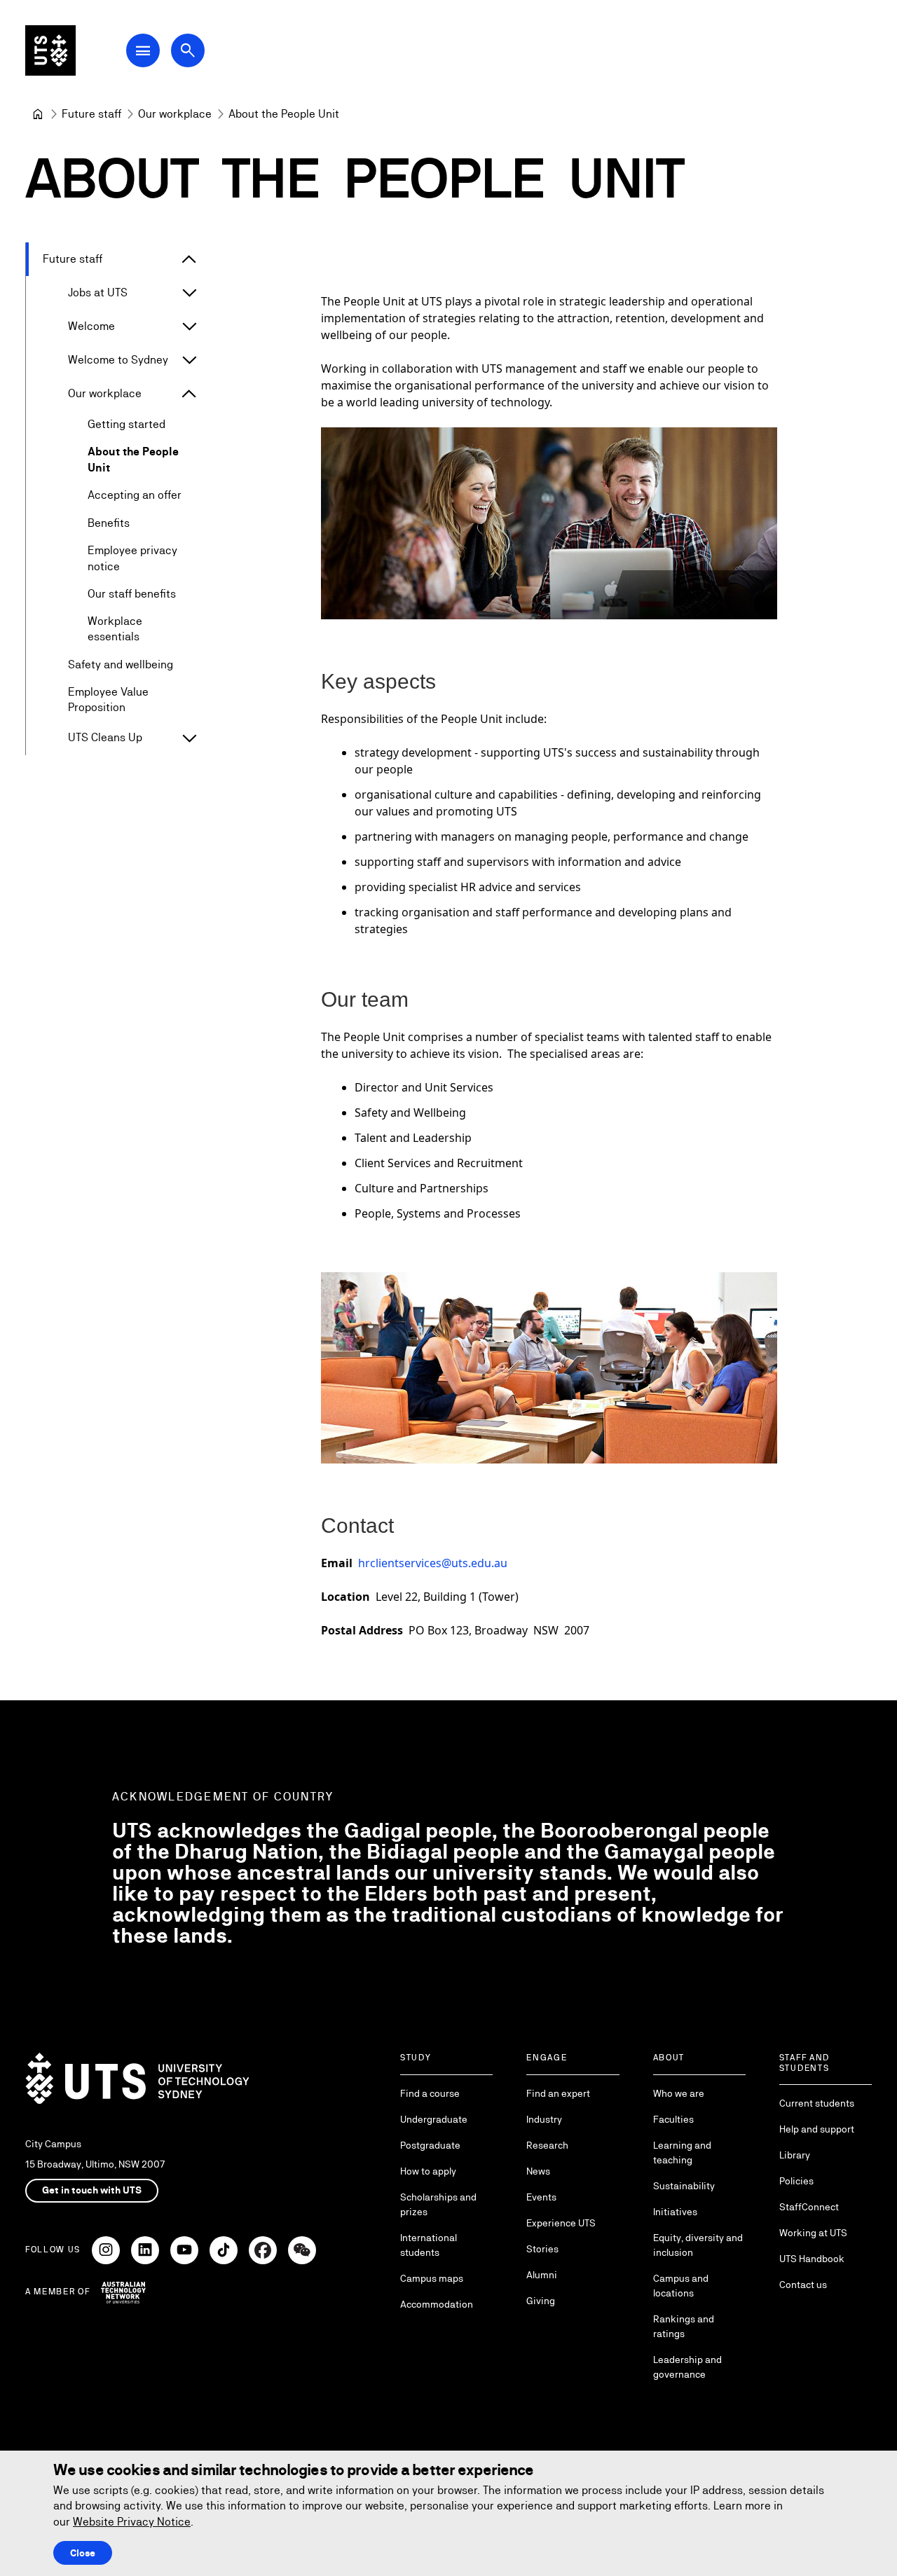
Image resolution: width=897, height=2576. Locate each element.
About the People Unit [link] (284, 114)
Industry (544, 2119)
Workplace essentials (115, 629)
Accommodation (437, 2304)
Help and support (817, 2129)
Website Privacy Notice (132, 2522)
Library (795, 2155)
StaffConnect (809, 2207)
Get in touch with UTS (92, 2190)
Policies (796, 2181)
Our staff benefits (132, 594)
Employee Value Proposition (108, 700)
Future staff (73, 259)
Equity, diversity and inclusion (698, 2245)
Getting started (126, 424)
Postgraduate (430, 2145)
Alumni (542, 2275)
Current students (817, 2103)
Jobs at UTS (98, 292)
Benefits (109, 523)
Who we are (679, 2093)
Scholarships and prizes (438, 2204)
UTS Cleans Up (105, 737)
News (538, 2171)
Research (547, 2145)
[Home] (38, 114)
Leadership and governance (687, 2367)
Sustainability (684, 2186)
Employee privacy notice (132, 558)
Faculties (673, 2119)
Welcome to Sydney (118, 360)
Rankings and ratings (684, 2326)
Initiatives (675, 2212)
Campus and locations (681, 2286)
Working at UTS (813, 2233)
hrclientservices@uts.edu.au (433, 1563)
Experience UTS (561, 2223)
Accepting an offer (135, 495)
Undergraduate (434, 2119)
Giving (541, 2301)
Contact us (803, 2285)
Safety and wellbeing (121, 664)
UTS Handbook (812, 2259)
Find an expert (558, 2093)
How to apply (428, 2171)
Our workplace (105, 393)
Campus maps (432, 2278)
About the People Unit (133, 459)
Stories (542, 2249)
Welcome (91, 326)
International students (429, 2245)
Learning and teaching (682, 2153)
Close (83, 2553)
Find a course (430, 2093)
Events (541, 2197)
